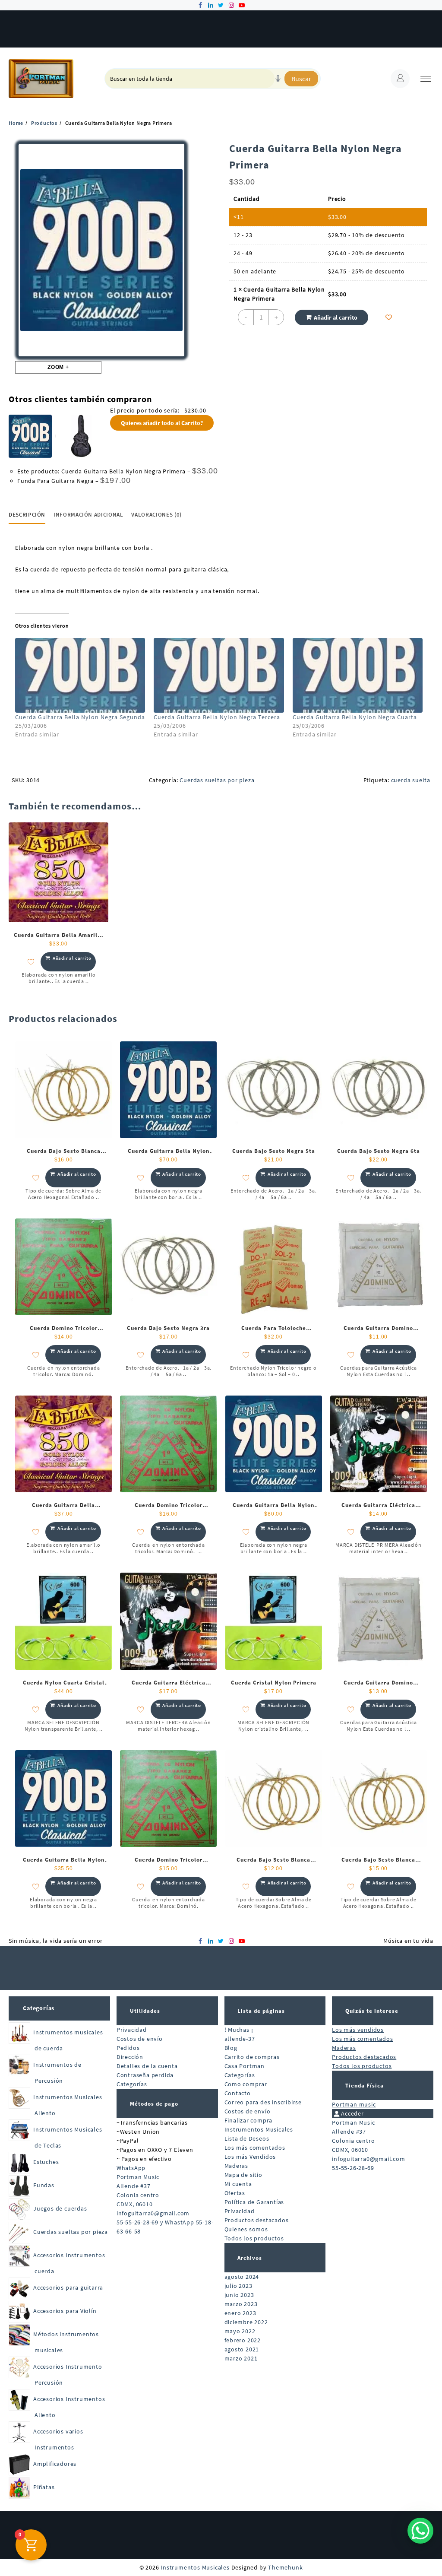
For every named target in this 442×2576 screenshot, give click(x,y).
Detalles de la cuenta (147, 2066)
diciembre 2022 (246, 2322)
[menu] (426, 79)
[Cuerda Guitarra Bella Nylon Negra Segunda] (80, 675)
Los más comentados (255, 2148)
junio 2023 (239, 2295)
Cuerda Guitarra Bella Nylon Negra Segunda (80, 717)
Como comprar (246, 2084)
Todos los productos (254, 2238)
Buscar (301, 79)
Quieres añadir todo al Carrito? (162, 423)
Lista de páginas (261, 2011)
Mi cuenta (238, 2184)
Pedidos (128, 2048)
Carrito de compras (252, 2057)
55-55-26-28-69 (353, 2168)
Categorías (39, 2008)
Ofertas (235, 2193)
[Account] (400, 79)
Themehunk (285, 2567)
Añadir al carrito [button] (72, 958)
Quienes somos (246, 2229)
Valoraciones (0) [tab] (156, 515)
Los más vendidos (358, 2030)
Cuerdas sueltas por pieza (217, 780)
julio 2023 (238, 2286)
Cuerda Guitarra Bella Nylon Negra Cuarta (355, 717)
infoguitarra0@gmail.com (153, 2213)
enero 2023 (240, 2313)
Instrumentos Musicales (259, 2129)
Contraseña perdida (145, 2075)
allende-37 (240, 2039)
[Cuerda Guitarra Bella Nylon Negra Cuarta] (358, 675)
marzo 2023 (241, 2304)
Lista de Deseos (247, 2138)
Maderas (237, 2166)
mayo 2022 (240, 2331)
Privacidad (132, 2030)
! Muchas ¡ (239, 2030)
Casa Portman (245, 2066)
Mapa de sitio (243, 2175)
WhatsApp (131, 2168)
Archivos (250, 2258)
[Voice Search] (278, 79)
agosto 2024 (242, 2277)
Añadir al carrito (336, 317)
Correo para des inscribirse (263, 2102)
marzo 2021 (241, 2358)
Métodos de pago (154, 2104)
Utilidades (145, 2011)
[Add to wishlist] (389, 317)
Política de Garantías (254, 2202)
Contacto (238, 2093)
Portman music (354, 2104)
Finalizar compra (249, 2120)
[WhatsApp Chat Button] (420, 2531)
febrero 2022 (243, 2340)
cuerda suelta (411, 780)
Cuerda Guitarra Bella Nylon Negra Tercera (217, 717)
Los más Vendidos (250, 2157)
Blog (231, 2048)
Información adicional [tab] (88, 515)
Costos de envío (140, 2039)
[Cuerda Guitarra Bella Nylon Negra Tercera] (219, 675)
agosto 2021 (242, 2349)
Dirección (130, 2057)
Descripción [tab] (27, 515)
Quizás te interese (372, 2011)
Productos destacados (257, 2220)
